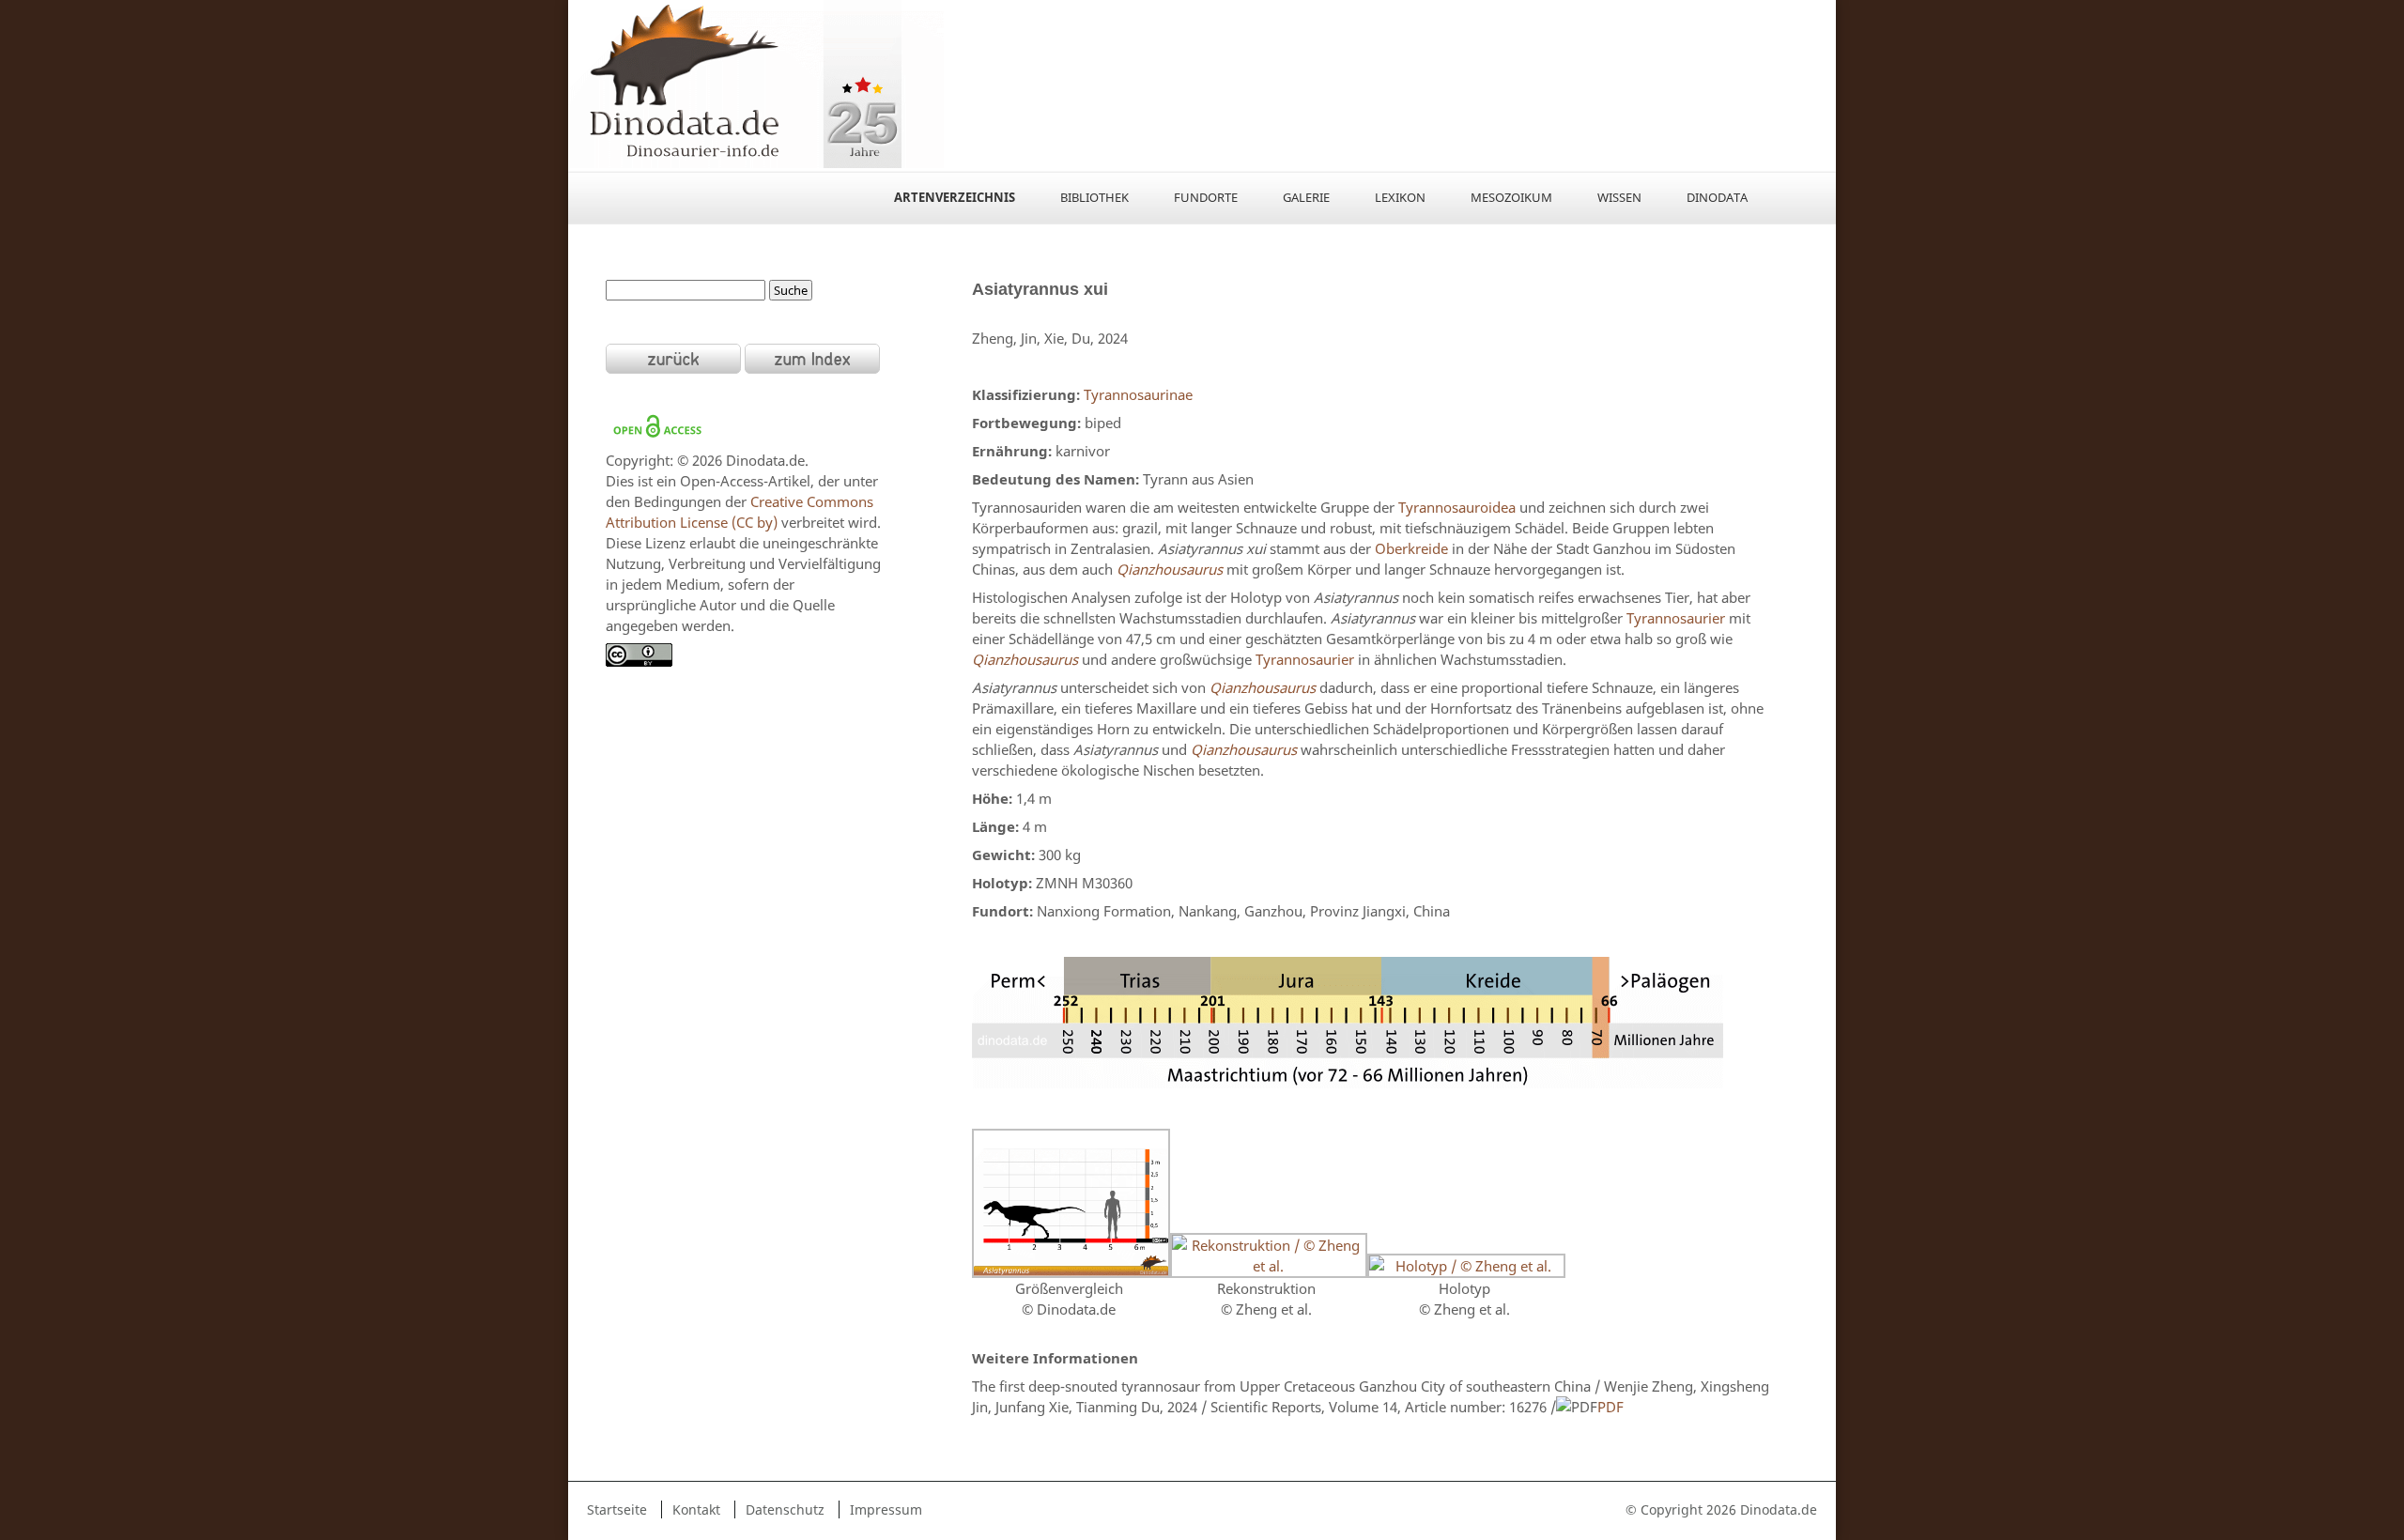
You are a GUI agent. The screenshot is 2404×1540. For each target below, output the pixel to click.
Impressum (886, 1509)
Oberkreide (1411, 548)
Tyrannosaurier (1676, 618)
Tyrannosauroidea (1457, 507)
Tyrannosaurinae (1138, 394)
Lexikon (1400, 197)
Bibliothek (1094, 197)
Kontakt (696, 1509)
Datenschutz (785, 1509)
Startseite (617, 1509)
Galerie (1306, 197)
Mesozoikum (1511, 197)
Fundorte (1206, 197)
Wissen (1619, 197)
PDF (1610, 1407)
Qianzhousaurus (1170, 569)
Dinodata (1717, 197)
